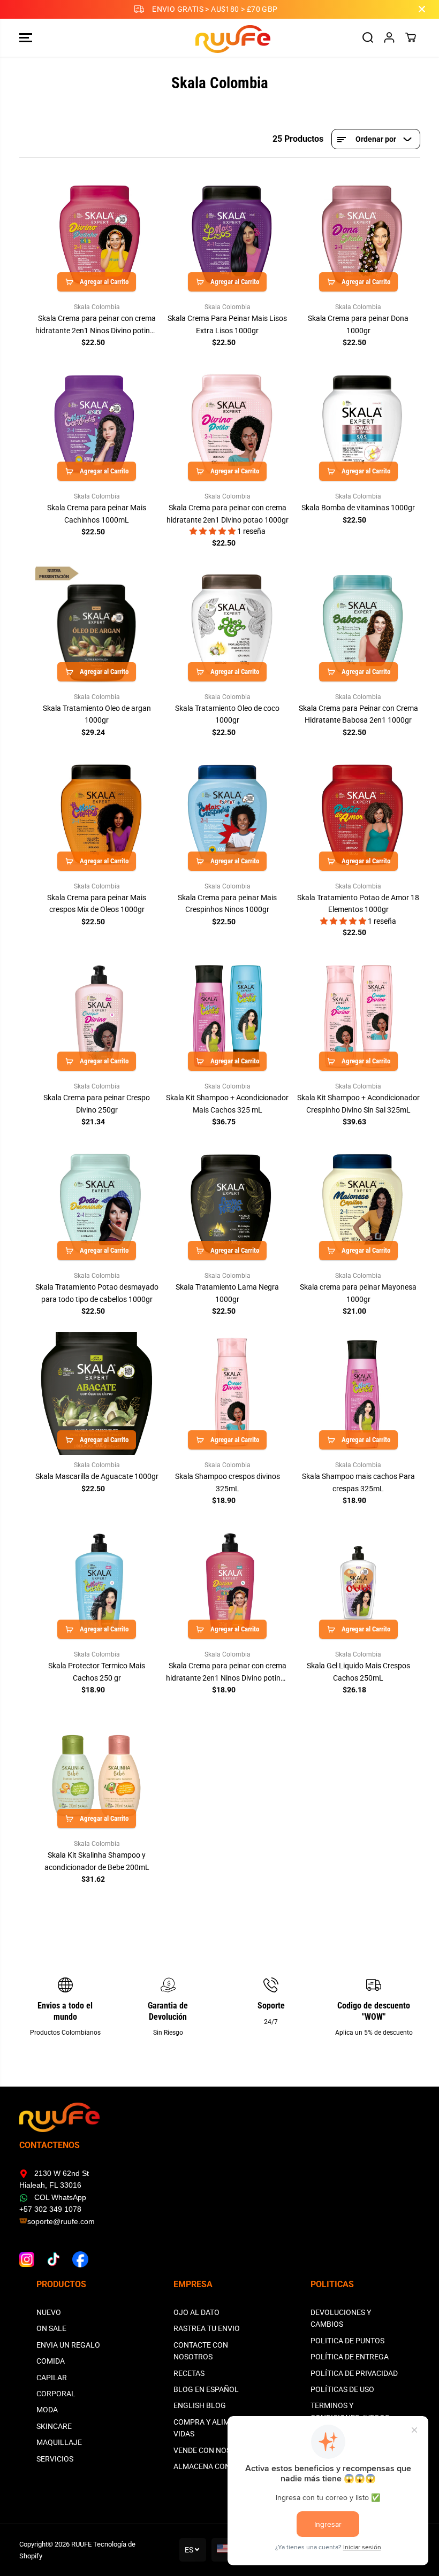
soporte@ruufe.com (61, 2221)
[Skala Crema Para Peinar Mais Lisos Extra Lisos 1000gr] (228, 235)
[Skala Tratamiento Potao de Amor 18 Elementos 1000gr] (358, 814)
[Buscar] (368, 37)
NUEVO (49, 2312)
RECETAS (189, 2373)
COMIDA (51, 2361)
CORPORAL (56, 2394)
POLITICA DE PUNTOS (347, 2341)
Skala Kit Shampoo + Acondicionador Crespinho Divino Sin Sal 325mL (358, 1103)
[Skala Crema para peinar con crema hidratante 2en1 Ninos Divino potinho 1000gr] (97, 235)
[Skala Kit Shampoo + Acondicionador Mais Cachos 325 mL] (228, 1015)
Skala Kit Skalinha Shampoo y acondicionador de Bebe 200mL (97, 1861)
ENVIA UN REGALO (68, 2345)
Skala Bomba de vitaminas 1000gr (358, 508)
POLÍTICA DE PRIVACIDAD (354, 2373)
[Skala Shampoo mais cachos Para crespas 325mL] (358, 1393)
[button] (26, 38)
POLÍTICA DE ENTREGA (350, 2357)
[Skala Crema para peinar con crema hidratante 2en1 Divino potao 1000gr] (228, 425)
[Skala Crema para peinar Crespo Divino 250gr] (97, 1015)
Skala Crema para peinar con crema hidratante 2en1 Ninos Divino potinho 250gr (228, 1673)
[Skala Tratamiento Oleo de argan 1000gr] (97, 625)
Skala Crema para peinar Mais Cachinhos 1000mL (97, 513)
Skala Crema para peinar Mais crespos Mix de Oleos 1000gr (97, 903)
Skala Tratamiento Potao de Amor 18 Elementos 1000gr (358, 903)
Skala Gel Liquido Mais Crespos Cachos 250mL (358, 1672)
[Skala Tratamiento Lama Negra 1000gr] (228, 1204)
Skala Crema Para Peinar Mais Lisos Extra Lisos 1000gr (227, 324)
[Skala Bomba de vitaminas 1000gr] (358, 425)
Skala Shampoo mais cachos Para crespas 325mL (358, 1482)
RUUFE (81, 2544)
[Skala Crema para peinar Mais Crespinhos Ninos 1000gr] (228, 814)
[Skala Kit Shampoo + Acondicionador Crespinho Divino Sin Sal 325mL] (358, 1015)
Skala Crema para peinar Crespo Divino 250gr (97, 1103)
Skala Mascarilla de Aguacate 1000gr (97, 1476)
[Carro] (411, 37)
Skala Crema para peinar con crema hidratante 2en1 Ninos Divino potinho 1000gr (97, 325)
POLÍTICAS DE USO (342, 2389)
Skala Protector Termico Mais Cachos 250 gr (97, 1672)
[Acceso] (389, 37)
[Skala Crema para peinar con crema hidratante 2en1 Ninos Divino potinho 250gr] (228, 1583)
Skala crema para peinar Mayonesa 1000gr (358, 1293)
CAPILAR (52, 2378)
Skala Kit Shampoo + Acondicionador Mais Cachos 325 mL (227, 1103)
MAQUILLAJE (59, 2442)
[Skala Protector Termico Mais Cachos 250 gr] (97, 1583)
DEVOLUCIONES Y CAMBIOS (341, 2318)
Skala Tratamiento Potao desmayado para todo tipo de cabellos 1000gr (97, 1293)
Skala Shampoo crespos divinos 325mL (228, 1482)
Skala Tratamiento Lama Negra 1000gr (227, 1293)
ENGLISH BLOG (200, 2405)
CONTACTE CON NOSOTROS (201, 2351)
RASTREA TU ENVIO (207, 2328)
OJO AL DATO (196, 2312)
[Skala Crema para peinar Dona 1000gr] (358, 235)
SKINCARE (54, 2426)
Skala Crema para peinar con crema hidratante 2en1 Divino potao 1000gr (228, 513)
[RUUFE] (217, 38)
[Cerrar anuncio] (422, 9)
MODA (47, 2410)
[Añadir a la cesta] (97, 282)
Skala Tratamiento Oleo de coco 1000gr (227, 714)
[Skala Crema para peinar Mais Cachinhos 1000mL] (97, 425)
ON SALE (51, 2328)
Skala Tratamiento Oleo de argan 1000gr (97, 714)
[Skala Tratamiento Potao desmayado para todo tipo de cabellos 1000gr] (97, 1204)
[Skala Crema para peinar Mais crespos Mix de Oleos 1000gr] (97, 814)
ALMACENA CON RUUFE (214, 2466)
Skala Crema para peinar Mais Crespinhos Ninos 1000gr (227, 903)
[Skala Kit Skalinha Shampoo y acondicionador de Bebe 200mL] (97, 1772)
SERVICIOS (55, 2459)
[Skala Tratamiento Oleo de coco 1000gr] (228, 625)
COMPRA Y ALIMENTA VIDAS (211, 2428)
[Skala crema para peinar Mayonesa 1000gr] (358, 1204)
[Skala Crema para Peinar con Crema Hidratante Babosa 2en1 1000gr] (358, 625)
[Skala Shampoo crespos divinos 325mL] (228, 1393)
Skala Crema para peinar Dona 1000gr (358, 324)
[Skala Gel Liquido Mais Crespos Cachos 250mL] (358, 1583)
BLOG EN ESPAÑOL (206, 2389)
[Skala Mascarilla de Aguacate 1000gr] (97, 1393)
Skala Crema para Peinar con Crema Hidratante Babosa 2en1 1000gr (358, 714)
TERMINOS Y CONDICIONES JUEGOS (350, 2411)
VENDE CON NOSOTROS (214, 2450)
